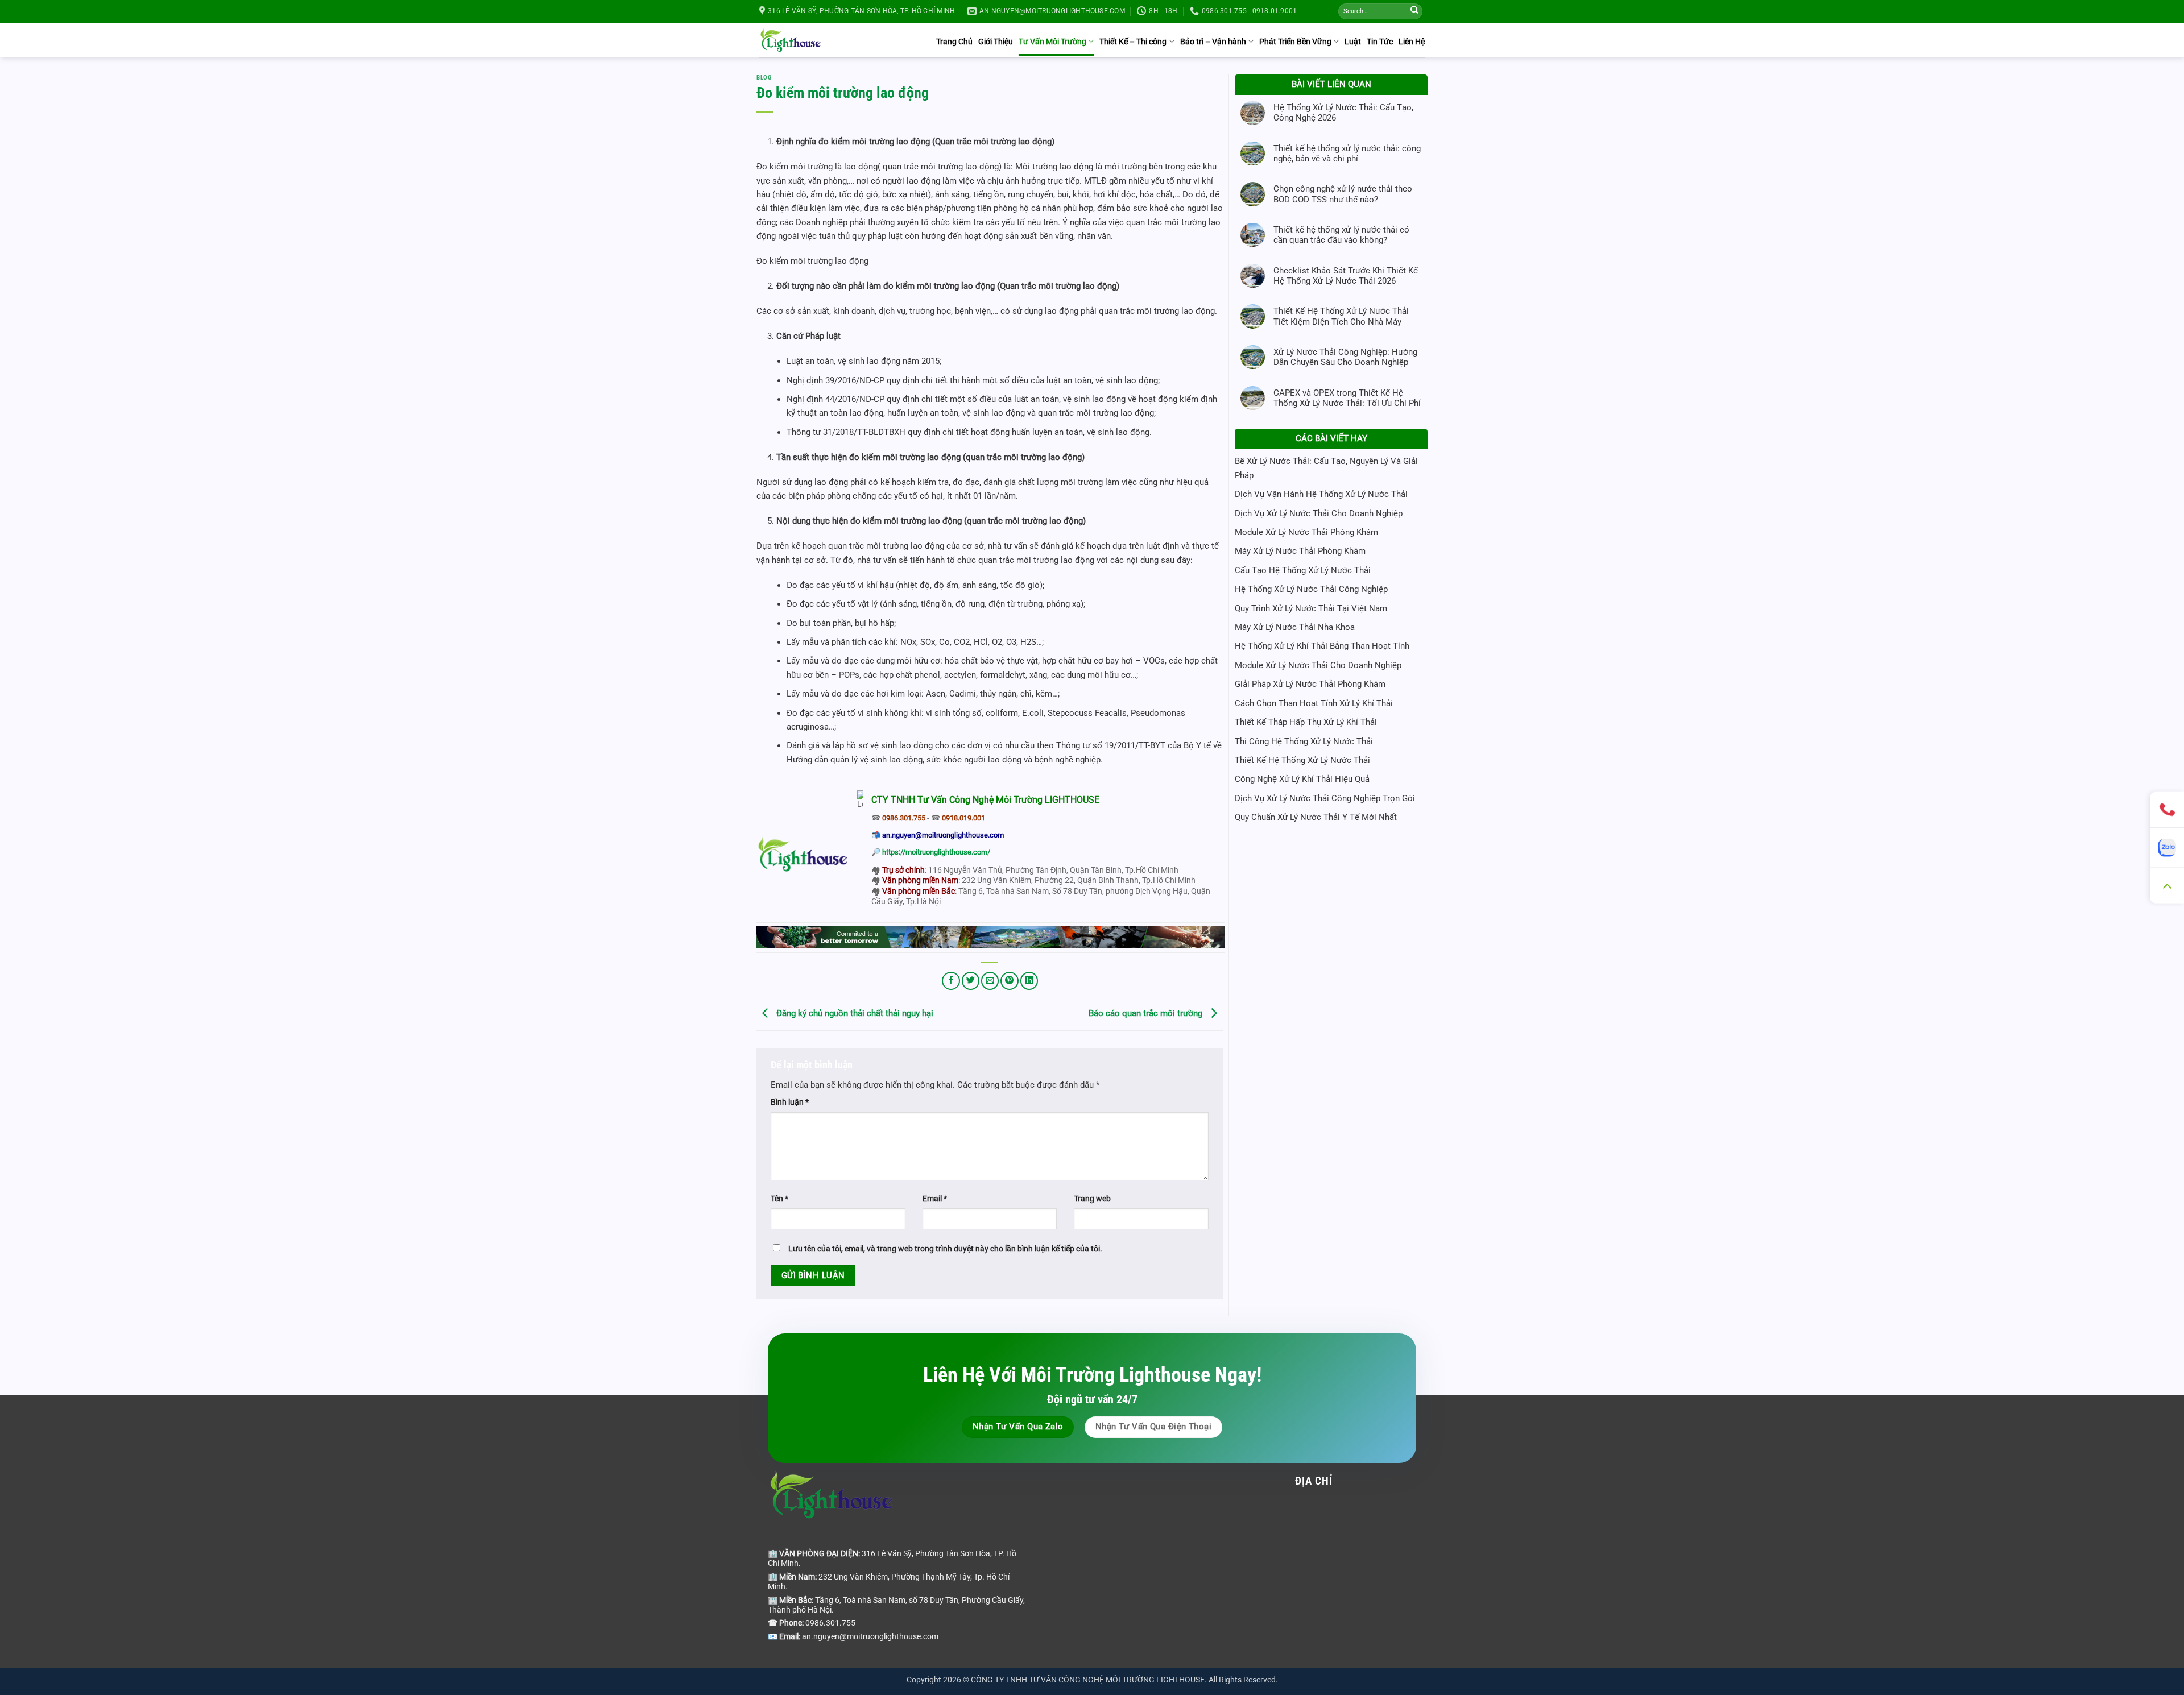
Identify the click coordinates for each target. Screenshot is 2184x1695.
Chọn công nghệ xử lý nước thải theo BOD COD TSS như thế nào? (1343, 194)
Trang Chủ (954, 42)
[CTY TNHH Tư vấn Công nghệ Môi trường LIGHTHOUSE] (791, 40)
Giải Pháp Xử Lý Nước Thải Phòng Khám (1310, 684)
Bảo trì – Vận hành (1213, 42)
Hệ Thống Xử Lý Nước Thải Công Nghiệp (1311, 589)
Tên (779, 1199)
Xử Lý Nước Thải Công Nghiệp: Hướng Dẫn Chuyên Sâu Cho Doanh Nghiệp (1345, 357)
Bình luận (790, 1102)
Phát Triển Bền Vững (1295, 42)
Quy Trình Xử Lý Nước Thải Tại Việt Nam (1311, 608)
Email (935, 1199)
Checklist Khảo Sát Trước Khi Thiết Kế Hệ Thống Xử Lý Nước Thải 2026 (1346, 276)
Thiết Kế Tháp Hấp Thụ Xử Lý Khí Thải (1306, 722)
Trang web (1092, 1199)
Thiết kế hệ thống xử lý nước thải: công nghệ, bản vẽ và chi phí (1347, 154)
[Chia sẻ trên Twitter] (971, 981)
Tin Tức (1380, 42)
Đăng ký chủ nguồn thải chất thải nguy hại (854, 1013)
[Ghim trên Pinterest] (1009, 981)
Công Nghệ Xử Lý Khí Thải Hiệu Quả (1302, 779)
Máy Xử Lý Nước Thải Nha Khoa (1295, 627)
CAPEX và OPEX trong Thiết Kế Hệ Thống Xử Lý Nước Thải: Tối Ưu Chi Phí (1347, 398)
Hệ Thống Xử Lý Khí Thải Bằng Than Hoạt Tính (1322, 646)
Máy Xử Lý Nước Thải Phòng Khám (1300, 551)
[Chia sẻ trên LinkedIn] (1029, 981)
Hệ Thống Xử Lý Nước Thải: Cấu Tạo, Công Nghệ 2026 (1343, 113)
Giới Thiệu (996, 42)
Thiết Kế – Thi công (1133, 42)
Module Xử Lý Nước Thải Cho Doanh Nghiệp (1318, 665)
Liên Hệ (1412, 42)
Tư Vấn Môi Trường (1052, 42)
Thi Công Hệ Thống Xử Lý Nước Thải (1304, 741)
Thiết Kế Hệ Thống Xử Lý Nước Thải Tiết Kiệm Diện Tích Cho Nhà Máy (1341, 316)
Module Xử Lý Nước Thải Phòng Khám (1306, 532)
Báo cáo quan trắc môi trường (1147, 1013)
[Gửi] (1414, 12)
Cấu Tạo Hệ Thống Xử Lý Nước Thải (1303, 570)
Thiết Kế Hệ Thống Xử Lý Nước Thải (1302, 760)
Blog (764, 78)
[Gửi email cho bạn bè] (990, 981)
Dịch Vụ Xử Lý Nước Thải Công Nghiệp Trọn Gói (1325, 798)
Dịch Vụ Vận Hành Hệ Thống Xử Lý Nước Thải (1321, 494)
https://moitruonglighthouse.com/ (936, 852)
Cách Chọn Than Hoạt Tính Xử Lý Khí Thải (1314, 703)
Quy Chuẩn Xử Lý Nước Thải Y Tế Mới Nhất (1316, 817)
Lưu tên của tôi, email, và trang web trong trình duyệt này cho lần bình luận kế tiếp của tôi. (945, 1249)
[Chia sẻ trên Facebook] (951, 981)
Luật (1353, 42)
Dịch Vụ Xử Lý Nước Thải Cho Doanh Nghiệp (1319, 513)
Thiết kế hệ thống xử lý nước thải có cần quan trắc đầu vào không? (1341, 235)
